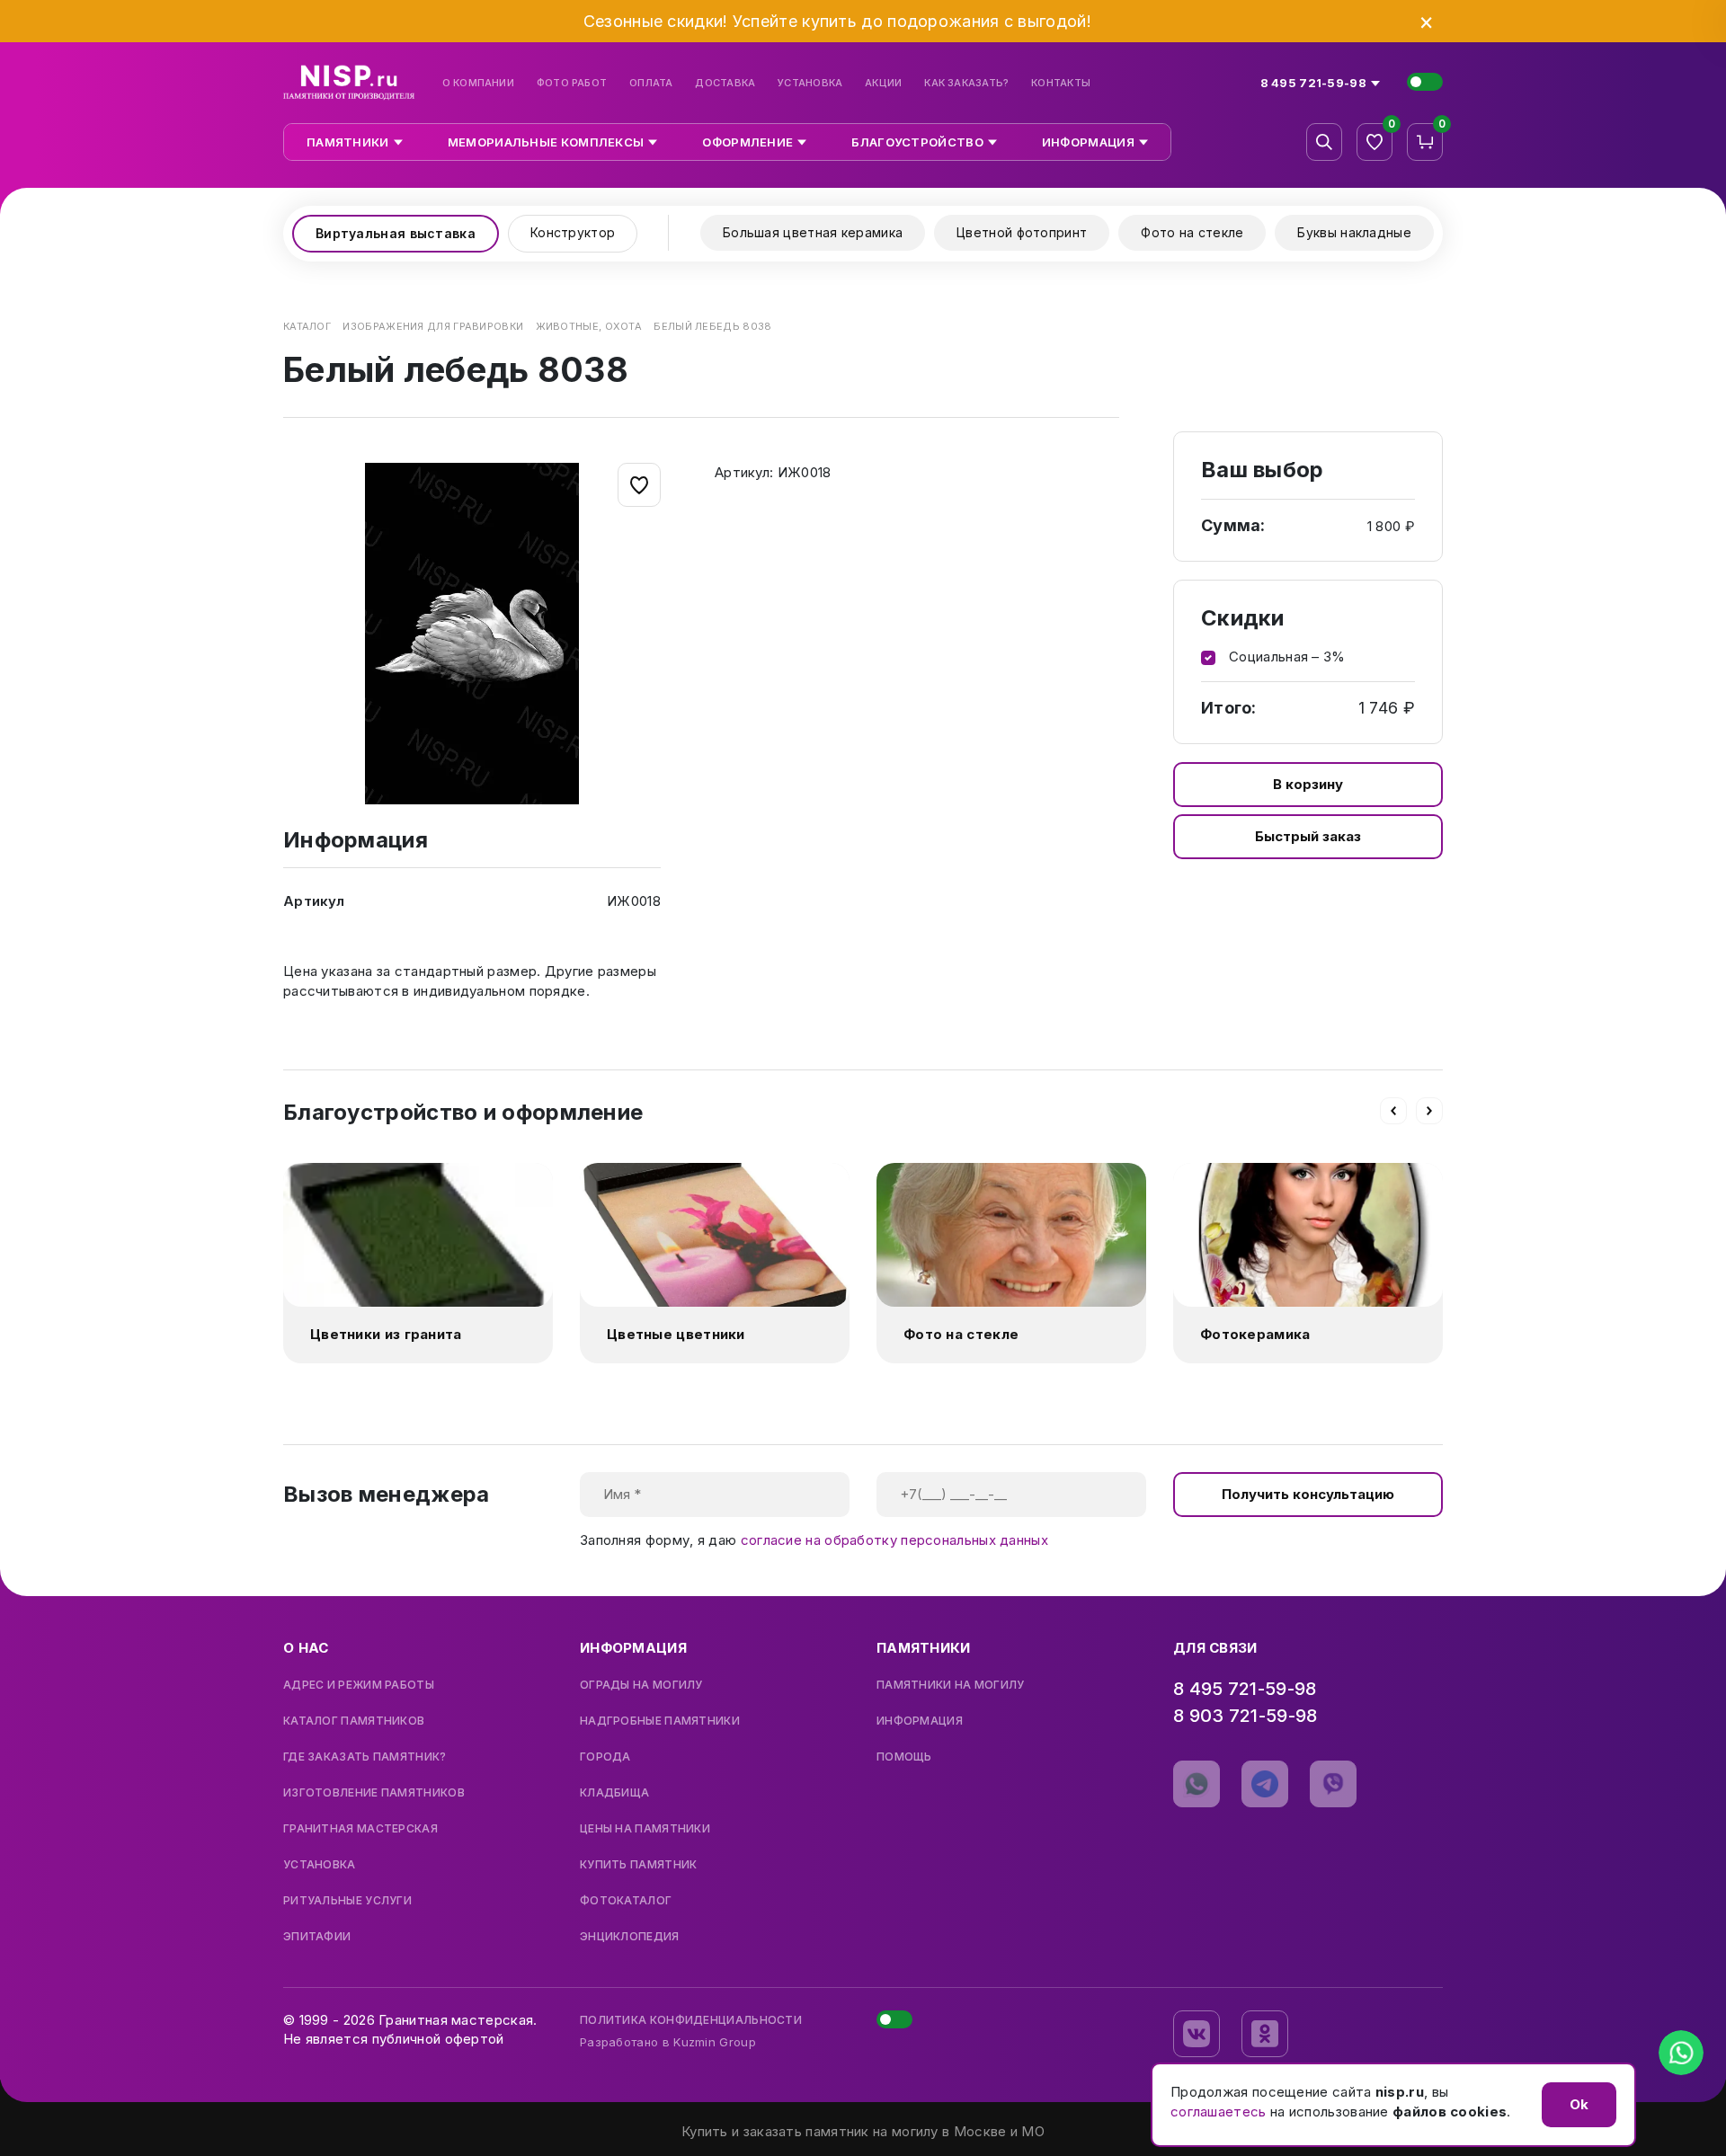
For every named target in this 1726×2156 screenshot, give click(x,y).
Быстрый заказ (1308, 836)
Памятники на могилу (951, 1685)
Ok (1579, 2104)
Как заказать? (966, 83)
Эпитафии (317, 1937)
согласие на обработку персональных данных (894, 1540)
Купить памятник (639, 1865)
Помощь (904, 1757)
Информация (920, 1721)
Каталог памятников (354, 1721)
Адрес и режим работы (359, 1685)
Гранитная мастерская (360, 1829)
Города (605, 1757)
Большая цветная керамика (813, 232)
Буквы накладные (1354, 232)
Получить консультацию (1308, 1494)
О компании (478, 83)
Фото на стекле (1192, 232)
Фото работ (572, 83)
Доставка (725, 83)
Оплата (651, 83)
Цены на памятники (645, 1829)
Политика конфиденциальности (691, 2020)
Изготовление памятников (374, 1793)
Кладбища (614, 1793)
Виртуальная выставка (396, 233)
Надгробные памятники (660, 1721)
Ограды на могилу (641, 1685)
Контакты (1061, 83)
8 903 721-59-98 (1246, 1716)
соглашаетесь (1219, 2112)
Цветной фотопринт (1022, 232)
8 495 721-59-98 (1245, 1689)
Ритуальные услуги (347, 1901)
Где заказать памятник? (365, 1757)
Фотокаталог (626, 1901)
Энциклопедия (630, 1937)
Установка (810, 83)
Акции (883, 83)
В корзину (1308, 784)
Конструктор (573, 232)
